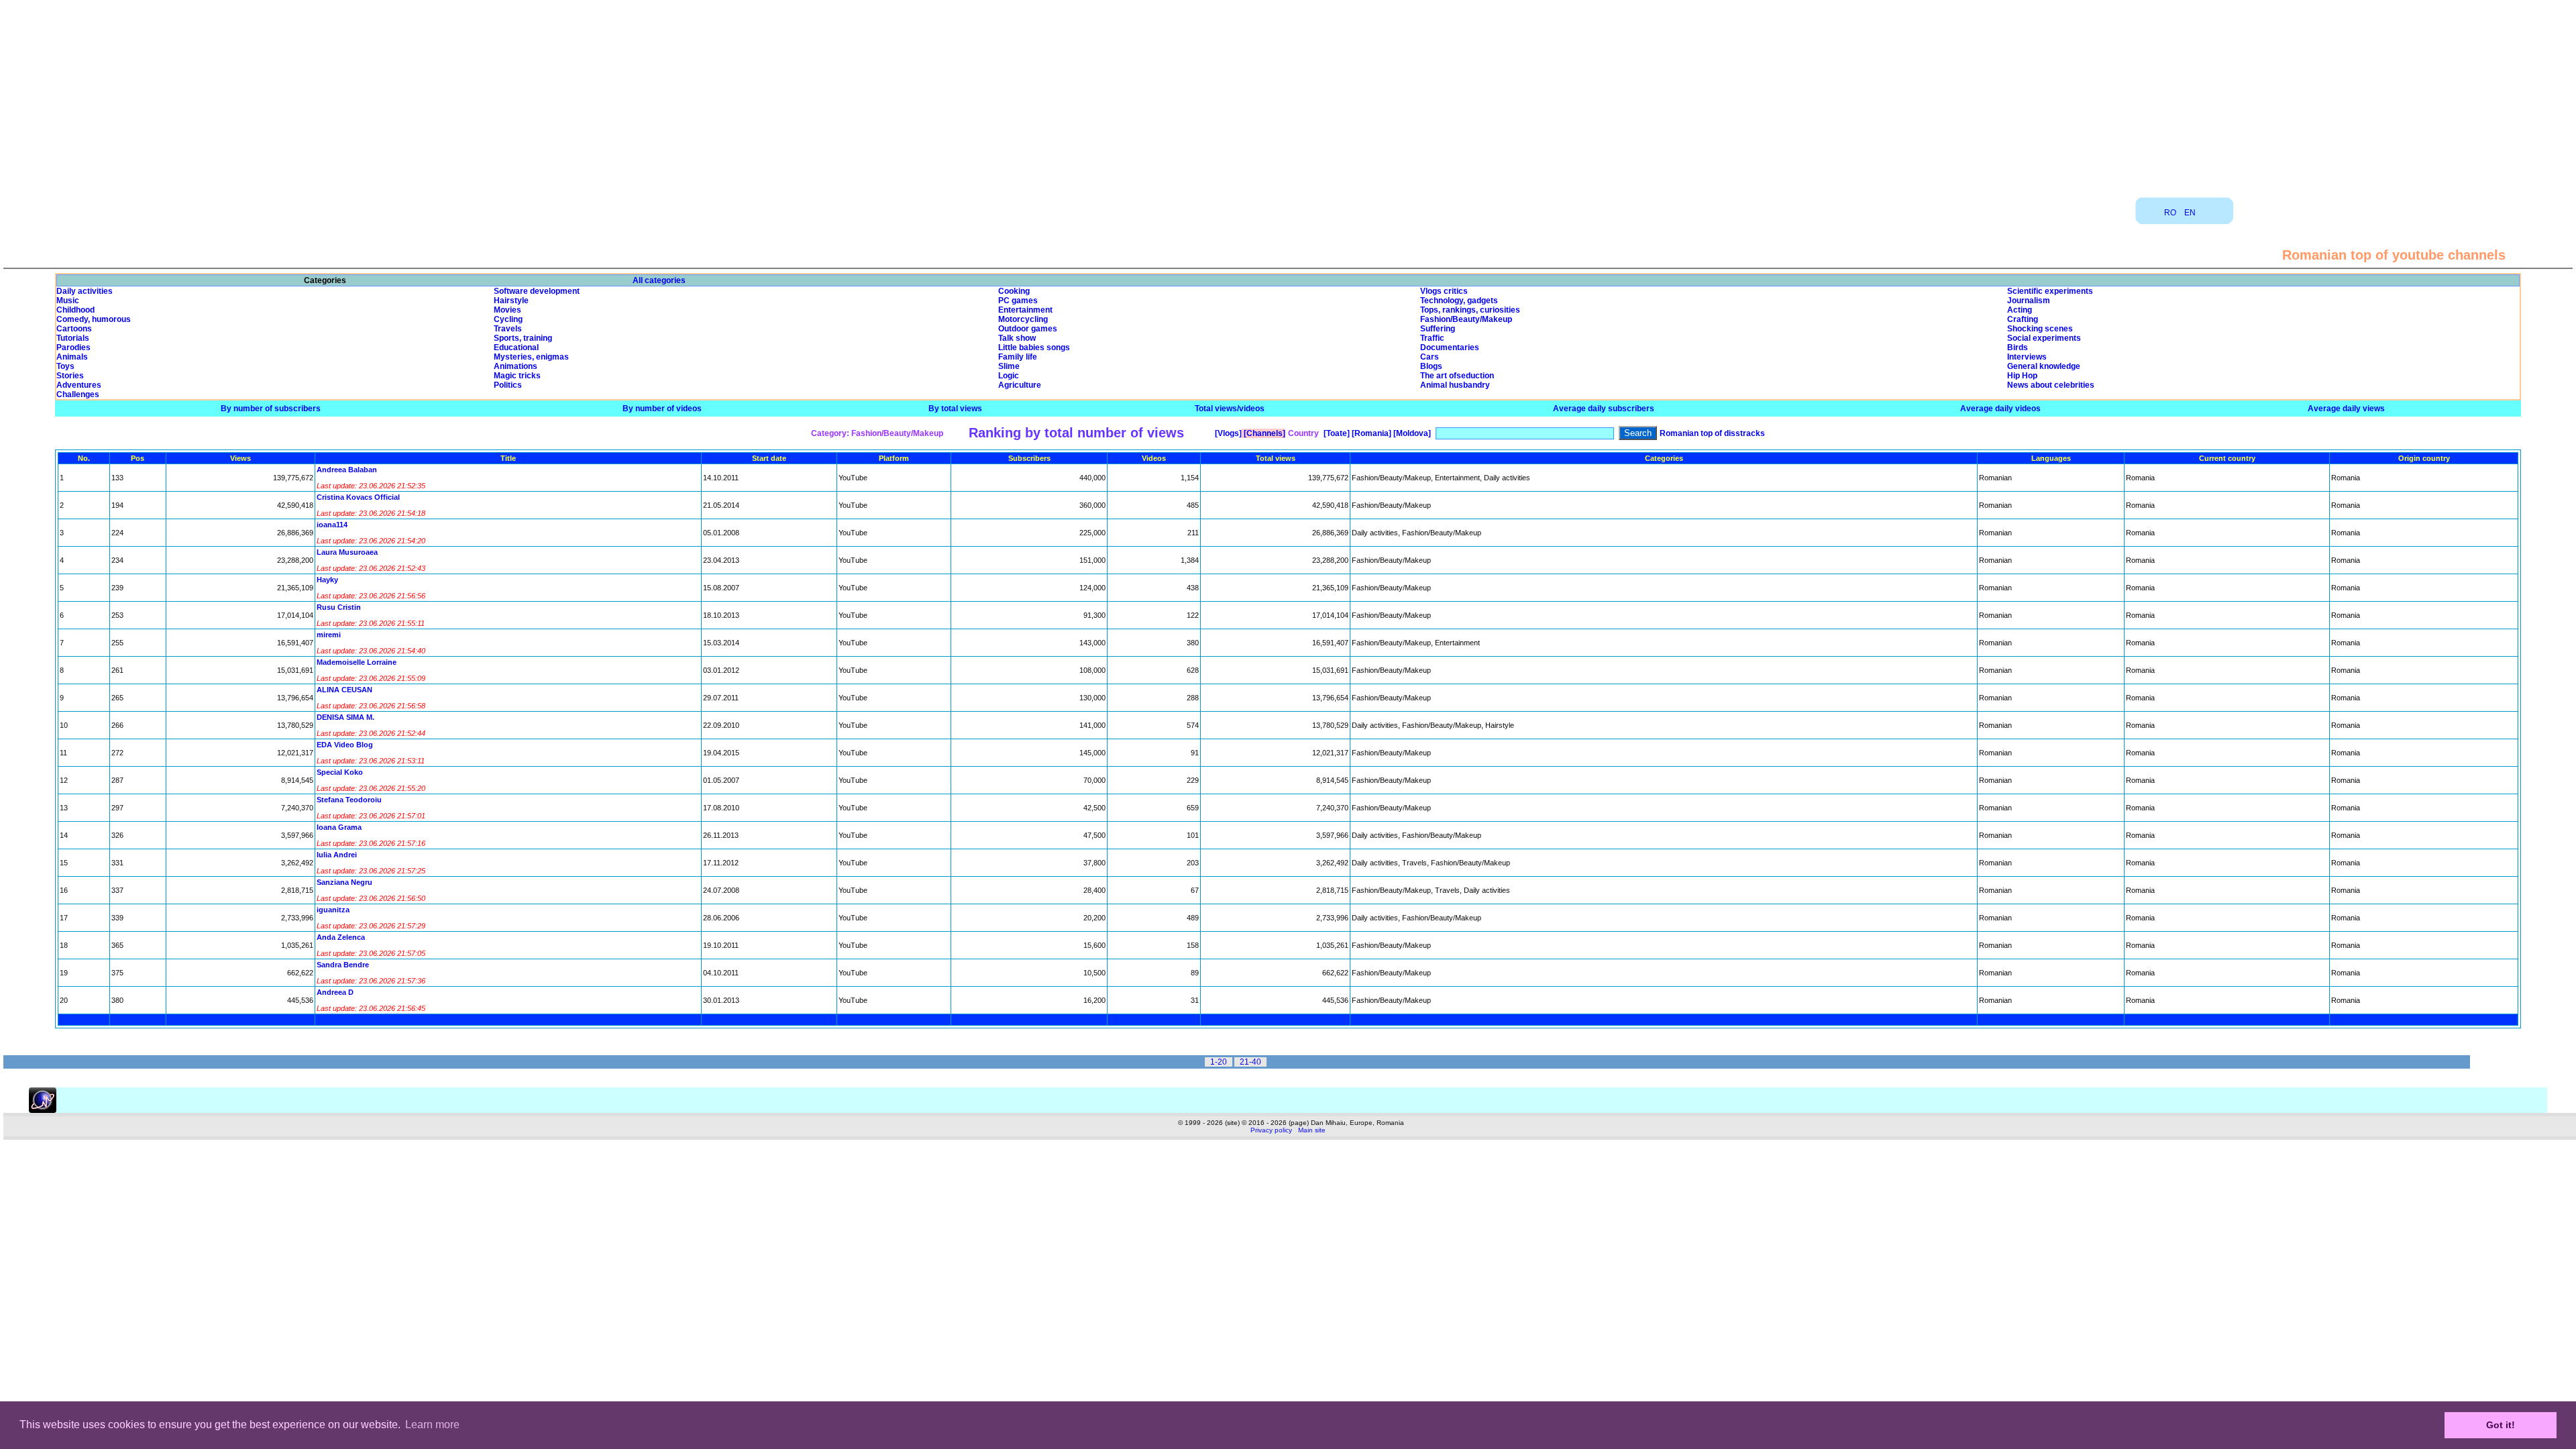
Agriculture (1020, 385)
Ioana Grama (339, 827)
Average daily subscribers (1604, 409)
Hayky (327, 580)
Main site (1312, 1130)
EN (2190, 213)
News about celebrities (2051, 385)
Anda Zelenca (341, 937)
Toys (65, 366)
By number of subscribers (271, 409)
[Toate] (1336, 433)
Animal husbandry (1455, 385)
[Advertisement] (1288, 94)
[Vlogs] (1227, 433)
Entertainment (1025, 310)
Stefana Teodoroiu (349, 800)
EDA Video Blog (345, 745)
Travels (508, 329)
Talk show (1017, 338)
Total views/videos (1230, 409)
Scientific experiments (2050, 291)
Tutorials (73, 338)
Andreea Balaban (347, 470)
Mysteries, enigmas (531, 357)
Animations (516, 366)
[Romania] (1371, 433)
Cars (1430, 357)
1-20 (1219, 1062)
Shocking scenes (2040, 329)
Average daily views (2346, 409)
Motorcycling (1023, 319)
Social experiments (2044, 338)
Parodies (73, 347)
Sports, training (523, 338)
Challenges (78, 394)
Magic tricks (517, 376)
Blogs (1431, 366)
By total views (955, 409)
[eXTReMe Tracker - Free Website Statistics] (43, 1110)
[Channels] (1264, 433)
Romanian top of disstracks (1712, 433)
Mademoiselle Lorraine (357, 662)
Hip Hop (2022, 376)
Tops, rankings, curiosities (1470, 310)
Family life (1018, 357)
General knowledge (2044, 366)
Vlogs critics (1444, 291)
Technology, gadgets (1459, 301)
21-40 (1250, 1062)
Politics (508, 385)
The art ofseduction (1457, 376)
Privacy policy (1271, 1130)
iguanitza (333, 910)
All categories (659, 280)
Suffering (1438, 329)
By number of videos (662, 409)
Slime (1009, 366)
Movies (507, 310)
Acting (2020, 310)
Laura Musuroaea (347, 552)
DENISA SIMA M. (345, 717)
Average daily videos (2000, 409)
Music (68, 301)
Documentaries (1450, 347)
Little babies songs (1034, 347)
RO (2170, 213)
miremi (329, 635)
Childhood (75, 310)
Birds (2018, 347)
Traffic (1432, 338)
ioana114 (332, 525)
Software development (537, 291)
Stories (70, 376)
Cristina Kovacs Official (358, 497)
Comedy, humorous (94, 319)
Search (1638, 433)
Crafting (2023, 319)
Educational (516, 347)
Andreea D (335, 992)
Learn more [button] (432, 1425)
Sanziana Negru (344, 882)
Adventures (79, 385)
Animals (72, 357)
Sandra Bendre (343, 965)
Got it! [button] (2501, 1425)
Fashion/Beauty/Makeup (1466, 319)
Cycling (508, 319)
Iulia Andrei (337, 855)
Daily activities (85, 291)
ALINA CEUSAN (344, 690)
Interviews (2027, 357)
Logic (1009, 376)
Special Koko (340, 772)
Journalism (2029, 301)
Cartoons (74, 329)
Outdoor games (1028, 329)
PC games (1018, 301)
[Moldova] (1411, 433)
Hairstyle (511, 301)
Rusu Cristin (339, 607)
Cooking (1014, 291)
